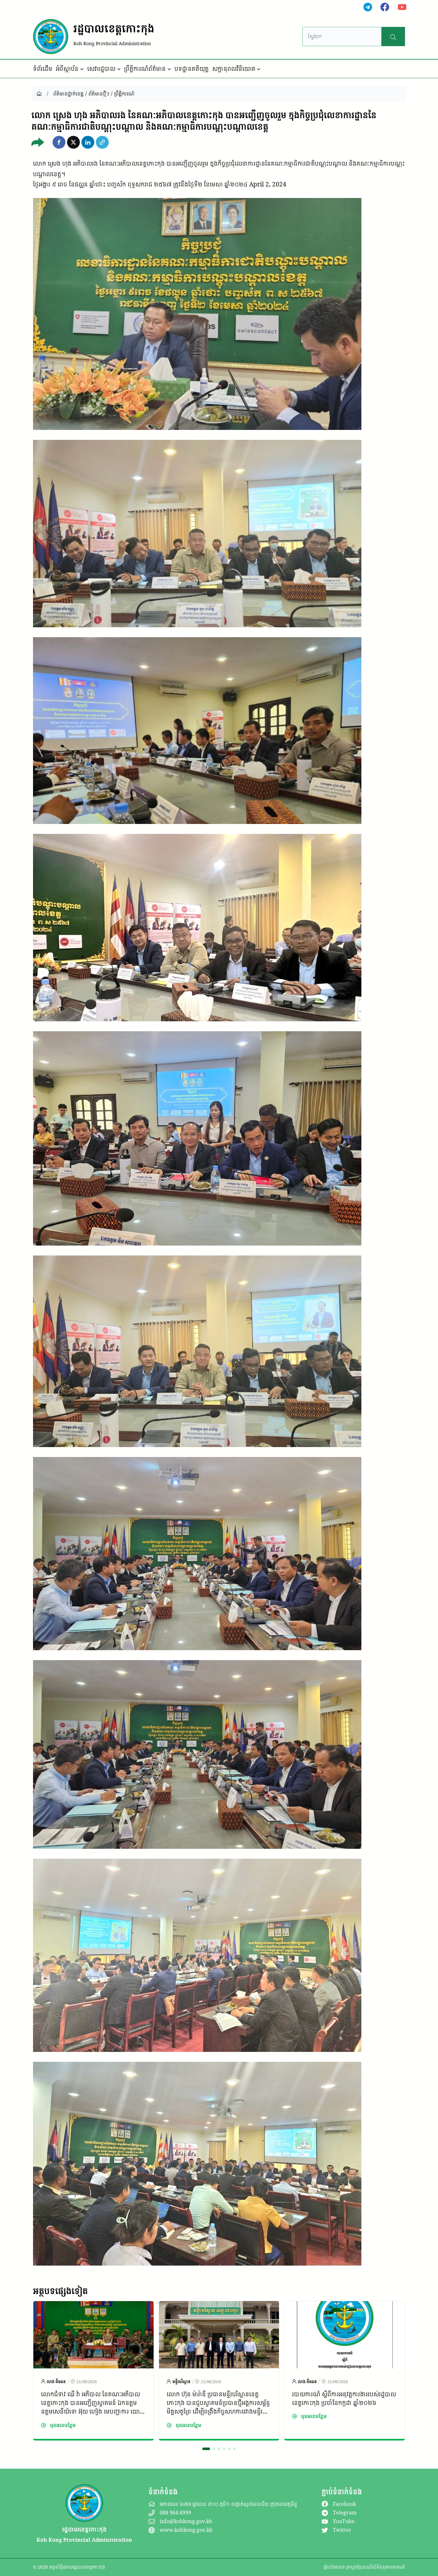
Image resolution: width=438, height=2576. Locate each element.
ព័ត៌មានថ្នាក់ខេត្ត (68, 94)
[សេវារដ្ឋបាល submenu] (119, 69)
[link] (93, 2371)
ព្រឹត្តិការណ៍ (124, 94)
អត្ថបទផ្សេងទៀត (60, 2291)
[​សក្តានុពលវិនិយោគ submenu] (259, 69)
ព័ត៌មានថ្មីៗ (99, 94)
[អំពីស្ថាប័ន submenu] (82, 69)
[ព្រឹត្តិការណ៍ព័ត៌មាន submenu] (169, 69)
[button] (59, 142)
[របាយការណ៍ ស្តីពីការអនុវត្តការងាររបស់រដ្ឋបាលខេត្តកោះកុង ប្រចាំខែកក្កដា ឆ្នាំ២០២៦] (345, 2306)
